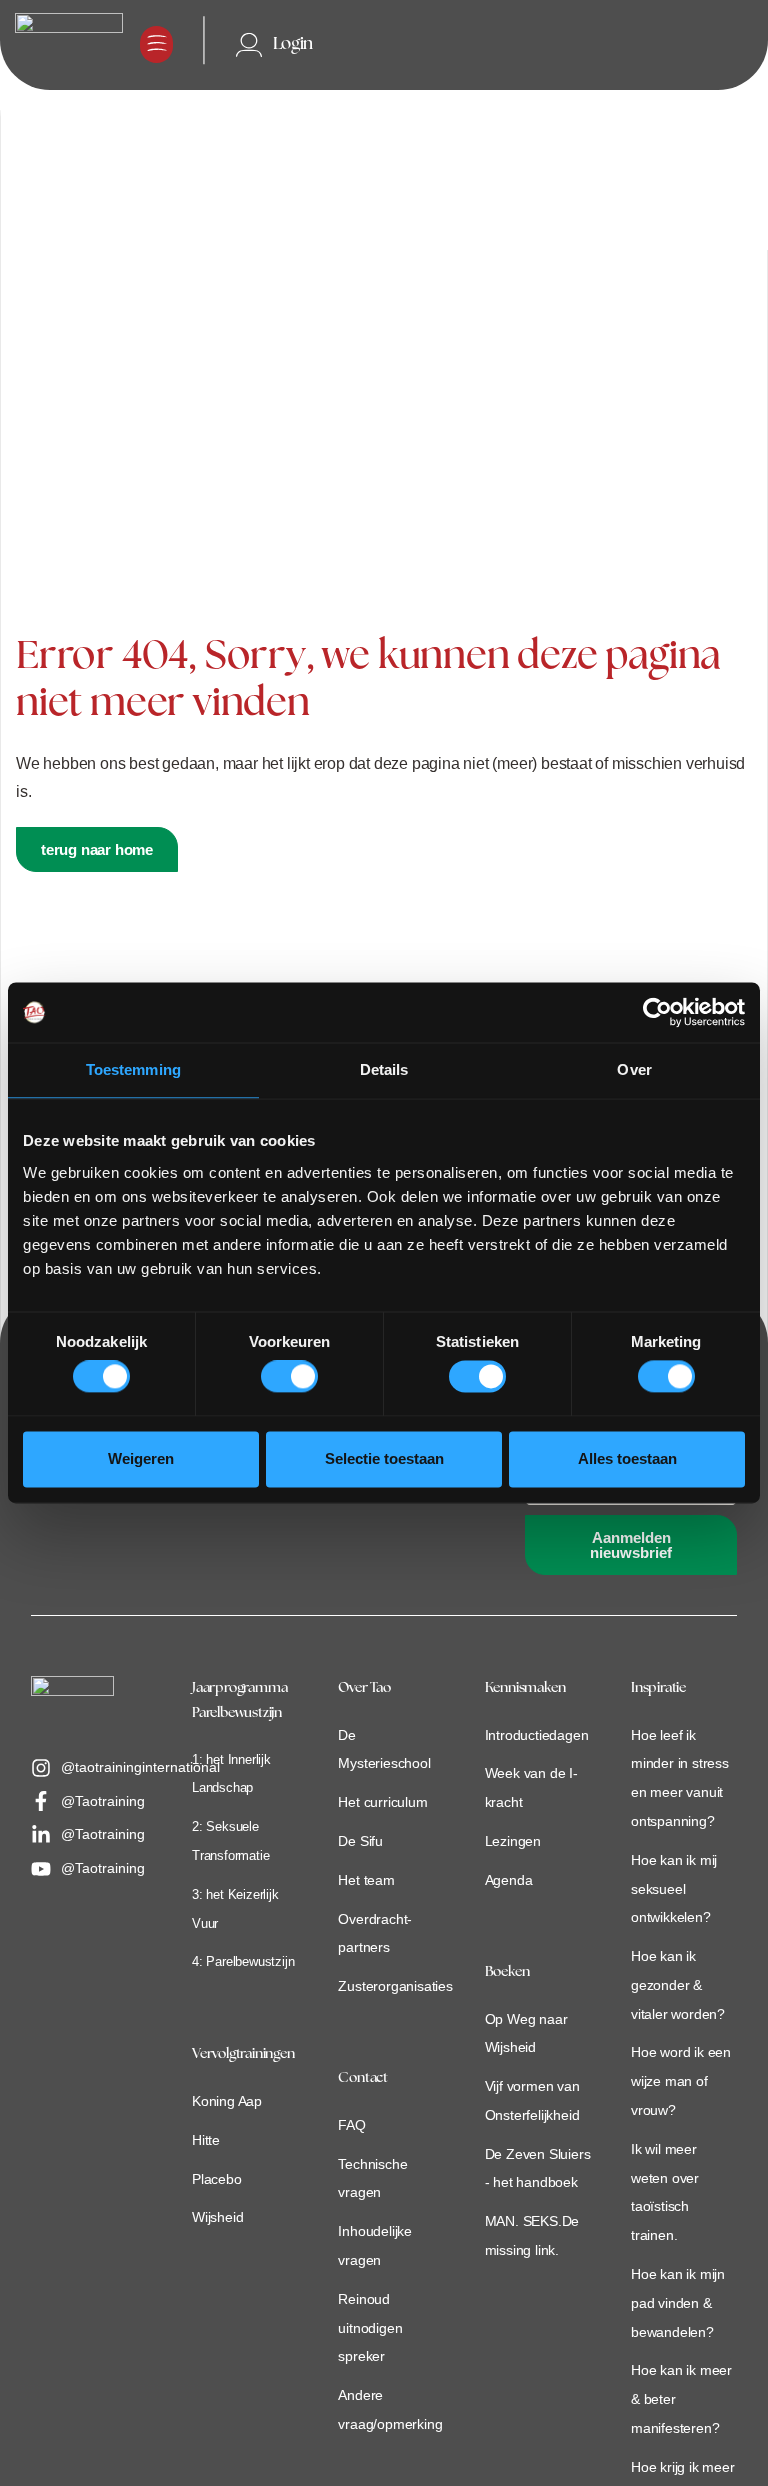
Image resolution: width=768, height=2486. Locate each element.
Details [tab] (384, 1069)
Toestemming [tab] (133, 1069)
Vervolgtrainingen (243, 2054)
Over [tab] (634, 1069)
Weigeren (141, 1458)
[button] (156, 44)
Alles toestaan (627, 1458)
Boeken (507, 1972)
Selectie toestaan (384, 1458)
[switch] (289, 1377)
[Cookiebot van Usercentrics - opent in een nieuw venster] (657, 1012)
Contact (363, 2078)
